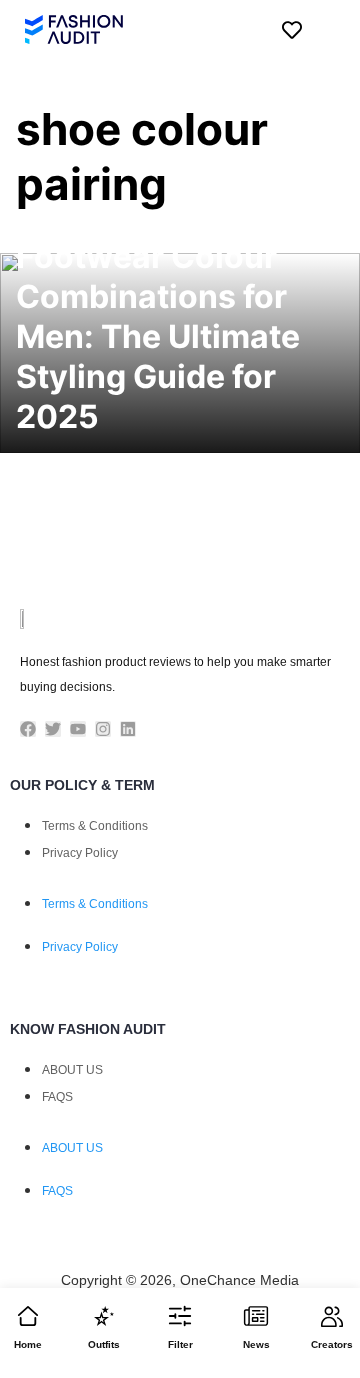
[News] (256, 1316)
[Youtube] (78, 729)
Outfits (104, 1344)
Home (28, 1344)
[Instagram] (103, 729)
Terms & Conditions (95, 826)
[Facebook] (28, 729)
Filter (180, 1344)
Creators (332, 1344)
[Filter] (180, 1316)
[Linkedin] (128, 729)
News (256, 1344)
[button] (325, 30)
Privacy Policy (80, 853)
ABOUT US (72, 1070)
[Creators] (332, 1316)
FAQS (57, 1097)
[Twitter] (53, 729)
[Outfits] (104, 1316)
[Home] (28, 1316)
